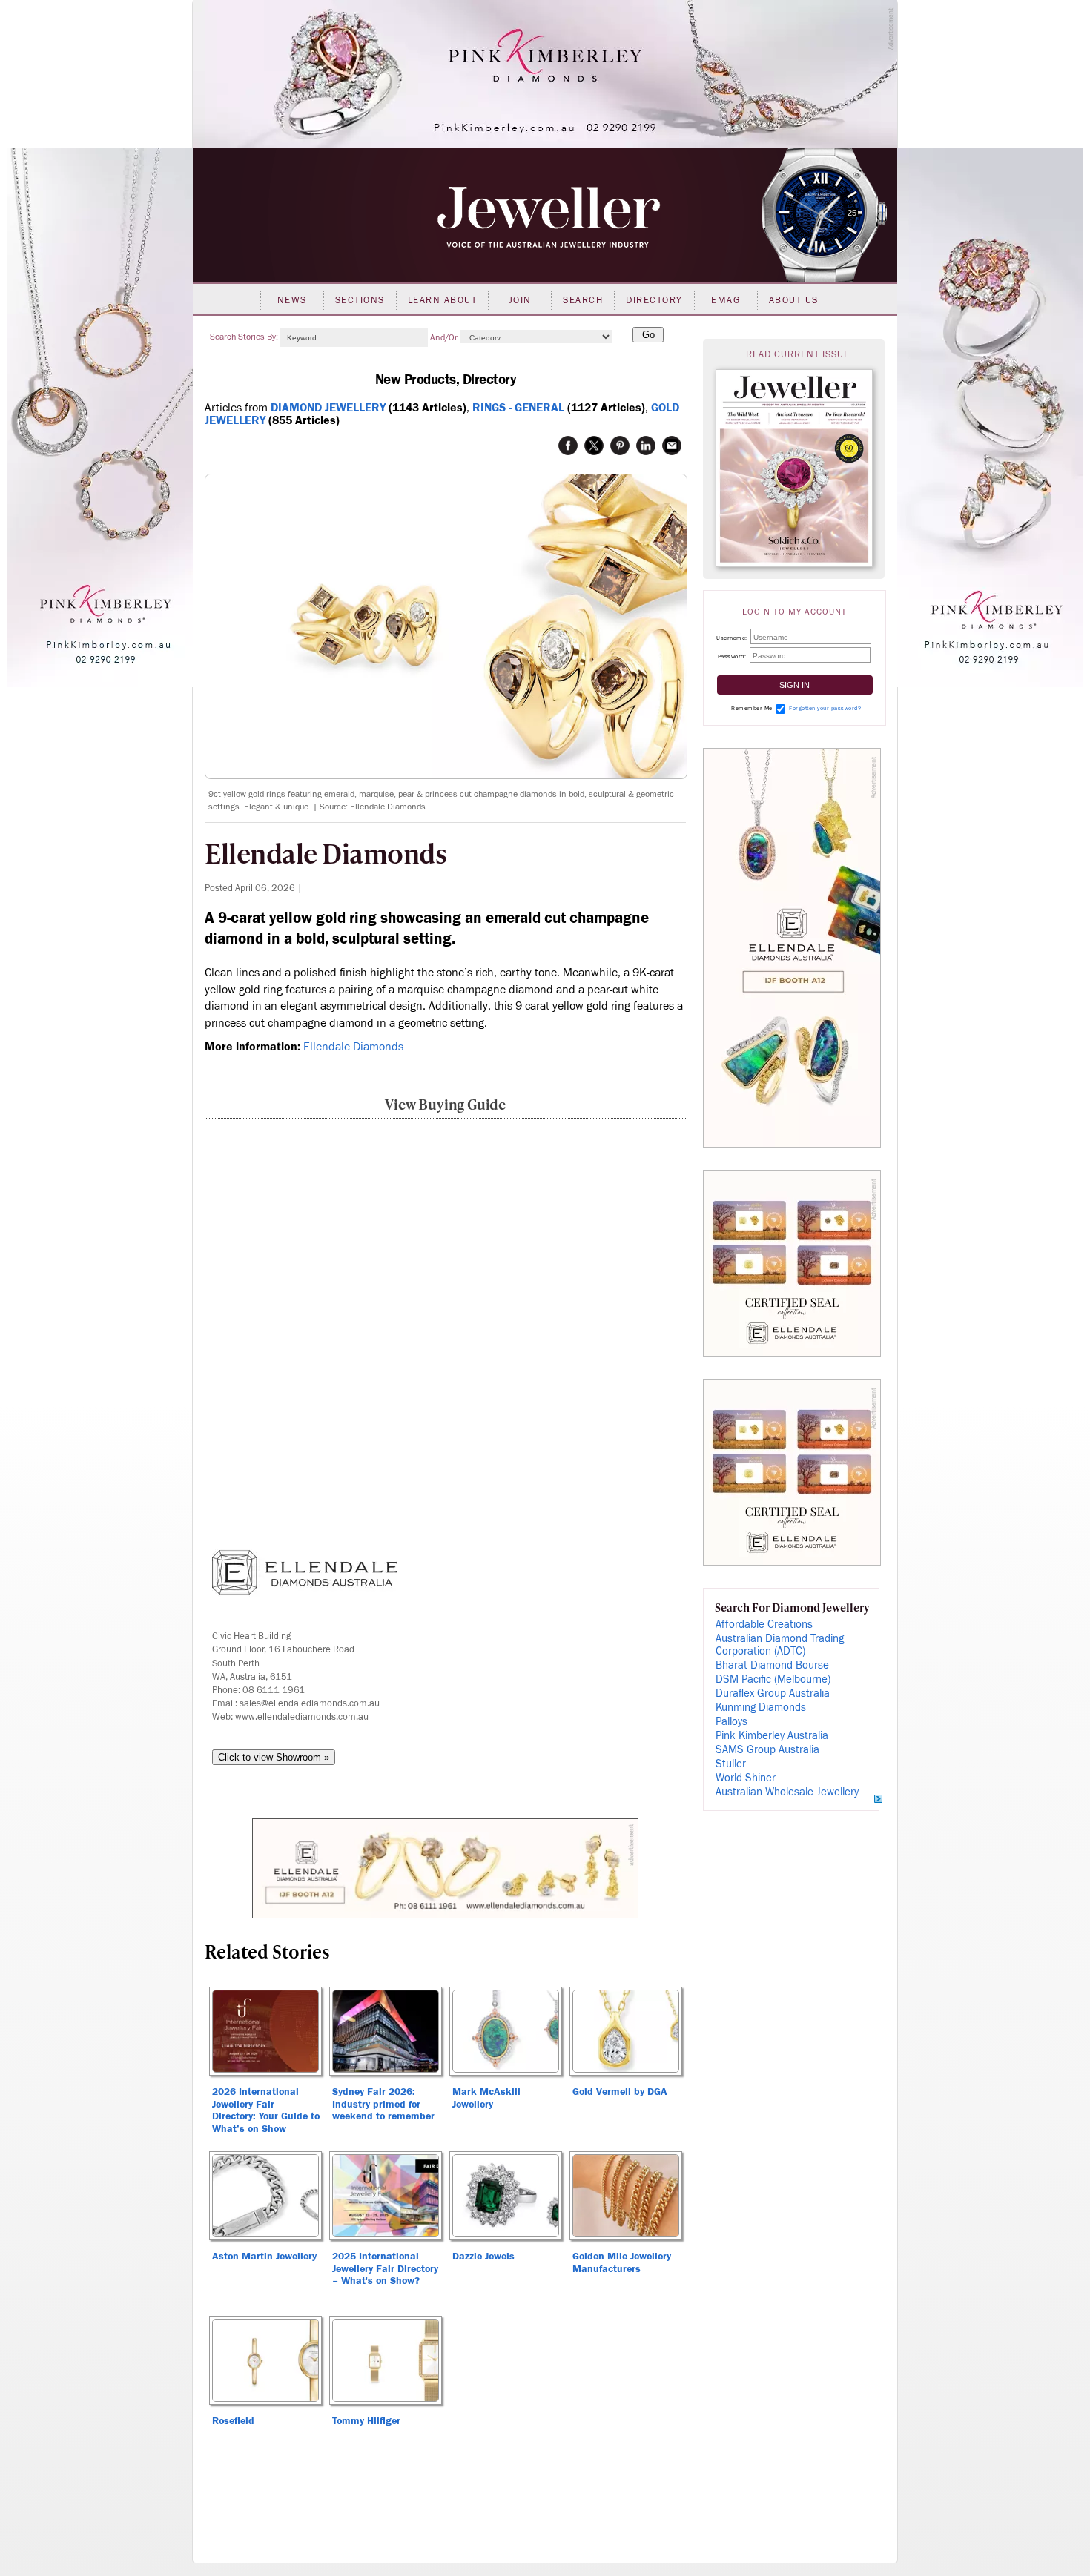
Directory (654, 300)
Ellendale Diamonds (353, 1047)
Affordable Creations (764, 1625)
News (292, 300)
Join (520, 300)
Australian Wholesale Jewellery (787, 1792)
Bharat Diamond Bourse (772, 1665)
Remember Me (752, 708)
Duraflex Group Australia (773, 1693)
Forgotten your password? (825, 708)
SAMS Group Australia (767, 1750)
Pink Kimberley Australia (772, 1736)
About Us (794, 300)
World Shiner (746, 1778)
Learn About (443, 300)
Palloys (731, 1722)
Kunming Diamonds (761, 1708)
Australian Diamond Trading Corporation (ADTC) (780, 1645)
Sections (360, 300)
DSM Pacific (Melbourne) (773, 1679)
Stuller (731, 1764)
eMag (726, 300)
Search (583, 300)
